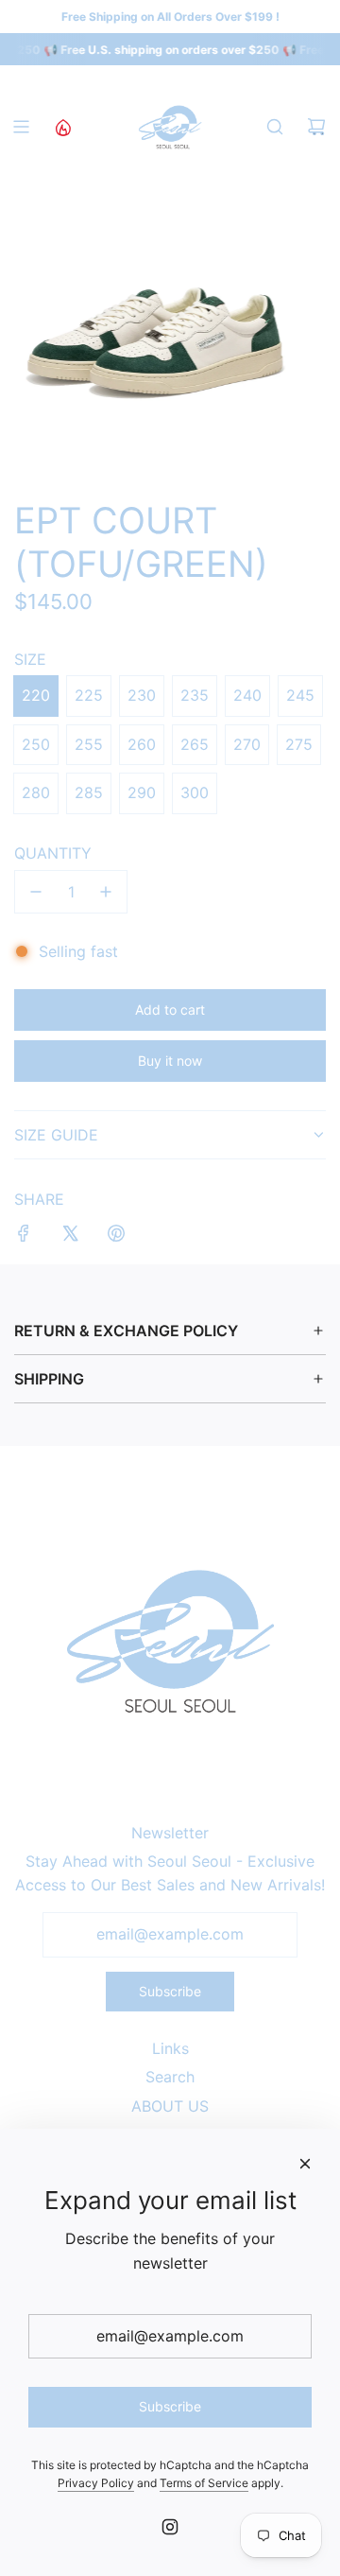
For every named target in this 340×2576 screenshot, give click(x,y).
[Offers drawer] (62, 127)
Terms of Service (204, 2483)
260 (142, 744)
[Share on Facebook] (24, 1237)
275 (299, 744)
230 (142, 695)
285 (89, 792)
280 (36, 792)
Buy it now (170, 1061)
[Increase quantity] (106, 892)
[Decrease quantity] (36, 892)
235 (195, 695)
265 (195, 744)
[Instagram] (170, 2527)
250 (36, 744)
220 (36, 695)
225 (89, 695)
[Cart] (316, 127)
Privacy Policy (96, 2483)
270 (247, 744)
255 (89, 744)
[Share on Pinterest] (116, 1237)
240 (247, 695)
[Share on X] (70, 1237)
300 (195, 792)
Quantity (53, 853)
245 (300, 695)
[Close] (305, 2164)
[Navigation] (21, 127)
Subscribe (170, 1991)
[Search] (275, 127)
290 (142, 792)
